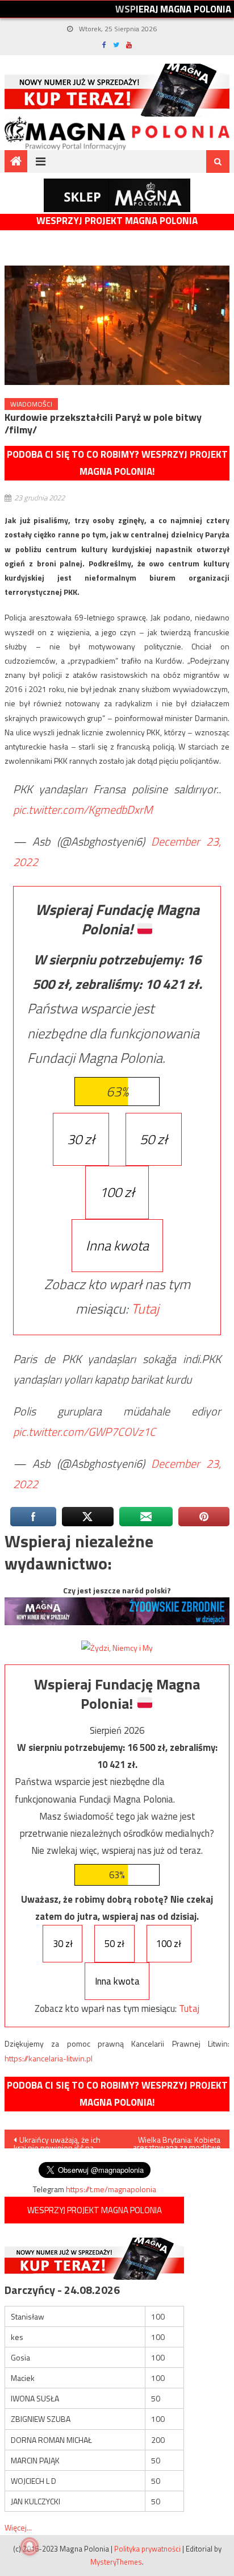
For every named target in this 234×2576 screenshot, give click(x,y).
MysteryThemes (116, 2562)
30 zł (81, 1139)
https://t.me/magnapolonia (111, 2189)
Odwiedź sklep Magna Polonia (117, 195)
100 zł (117, 1192)
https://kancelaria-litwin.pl (49, 2058)
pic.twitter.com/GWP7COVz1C (84, 1432)
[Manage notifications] (30, 2546)
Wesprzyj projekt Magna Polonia (117, 221)
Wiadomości (31, 404)
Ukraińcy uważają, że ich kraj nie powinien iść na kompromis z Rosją (57, 2141)
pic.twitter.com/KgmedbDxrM (83, 809)
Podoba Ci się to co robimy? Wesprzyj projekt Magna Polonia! (117, 463)
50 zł (154, 1139)
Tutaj (145, 1308)
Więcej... (18, 2527)
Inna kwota (117, 1245)
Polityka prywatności (147, 2549)
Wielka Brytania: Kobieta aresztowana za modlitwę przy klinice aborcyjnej (177, 2141)
